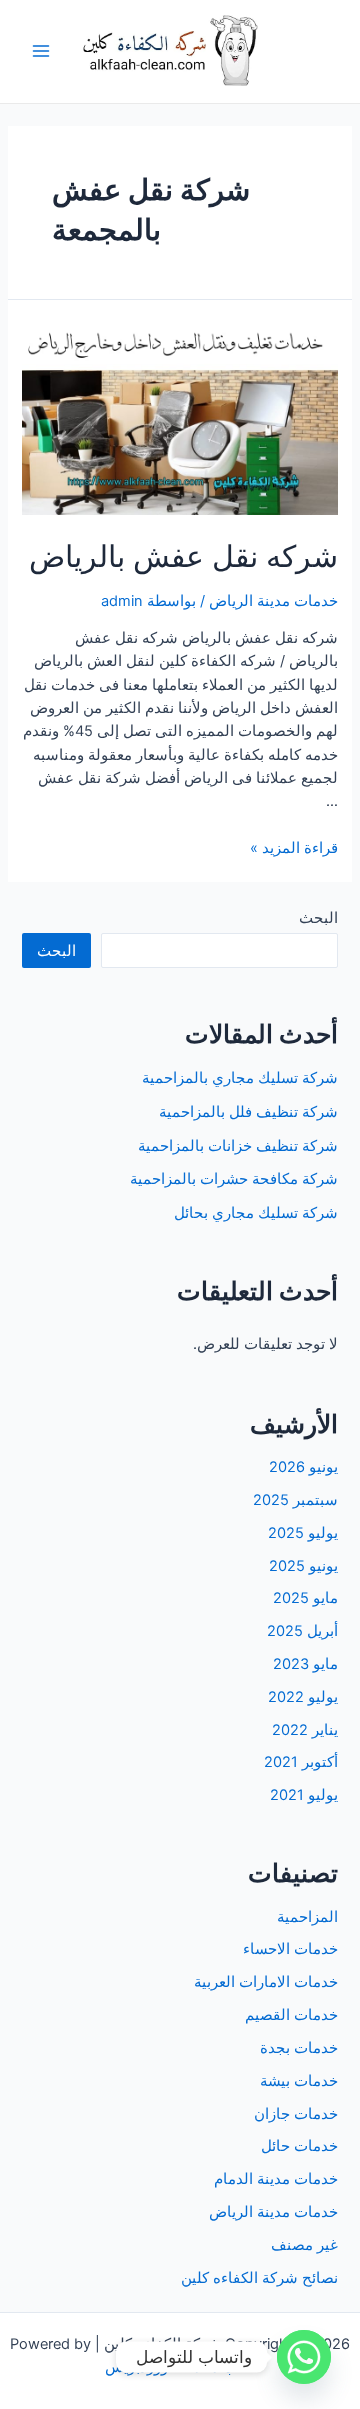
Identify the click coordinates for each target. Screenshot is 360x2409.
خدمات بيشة (299, 2081)
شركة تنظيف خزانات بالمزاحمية (238, 1146)
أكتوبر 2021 (301, 1762)
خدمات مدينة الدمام (276, 2179)
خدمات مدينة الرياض (273, 601)
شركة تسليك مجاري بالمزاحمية (240, 1078)
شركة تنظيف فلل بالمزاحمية (248, 1112)
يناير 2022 (305, 1730)
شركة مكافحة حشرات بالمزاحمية (234, 1179)
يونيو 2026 (303, 1467)
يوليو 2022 (303, 1697)
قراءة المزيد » (294, 848)
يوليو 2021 (304, 1795)
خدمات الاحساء (290, 1949)
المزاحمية (307, 1917)
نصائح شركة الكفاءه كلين (259, 2278)
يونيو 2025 (303, 1566)
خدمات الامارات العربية (266, 1982)
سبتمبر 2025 (295, 1500)
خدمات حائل (299, 2146)
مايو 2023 (305, 1664)
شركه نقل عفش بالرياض (183, 556)
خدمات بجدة (299, 2048)
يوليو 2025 (303, 1533)
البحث (318, 918)
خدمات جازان (296, 2114)
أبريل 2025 (302, 1631)
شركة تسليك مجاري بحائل (256, 1213)
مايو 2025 (305, 1598)
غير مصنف (304, 2245)
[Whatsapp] (304, 2357)
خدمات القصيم (291, 2015)
